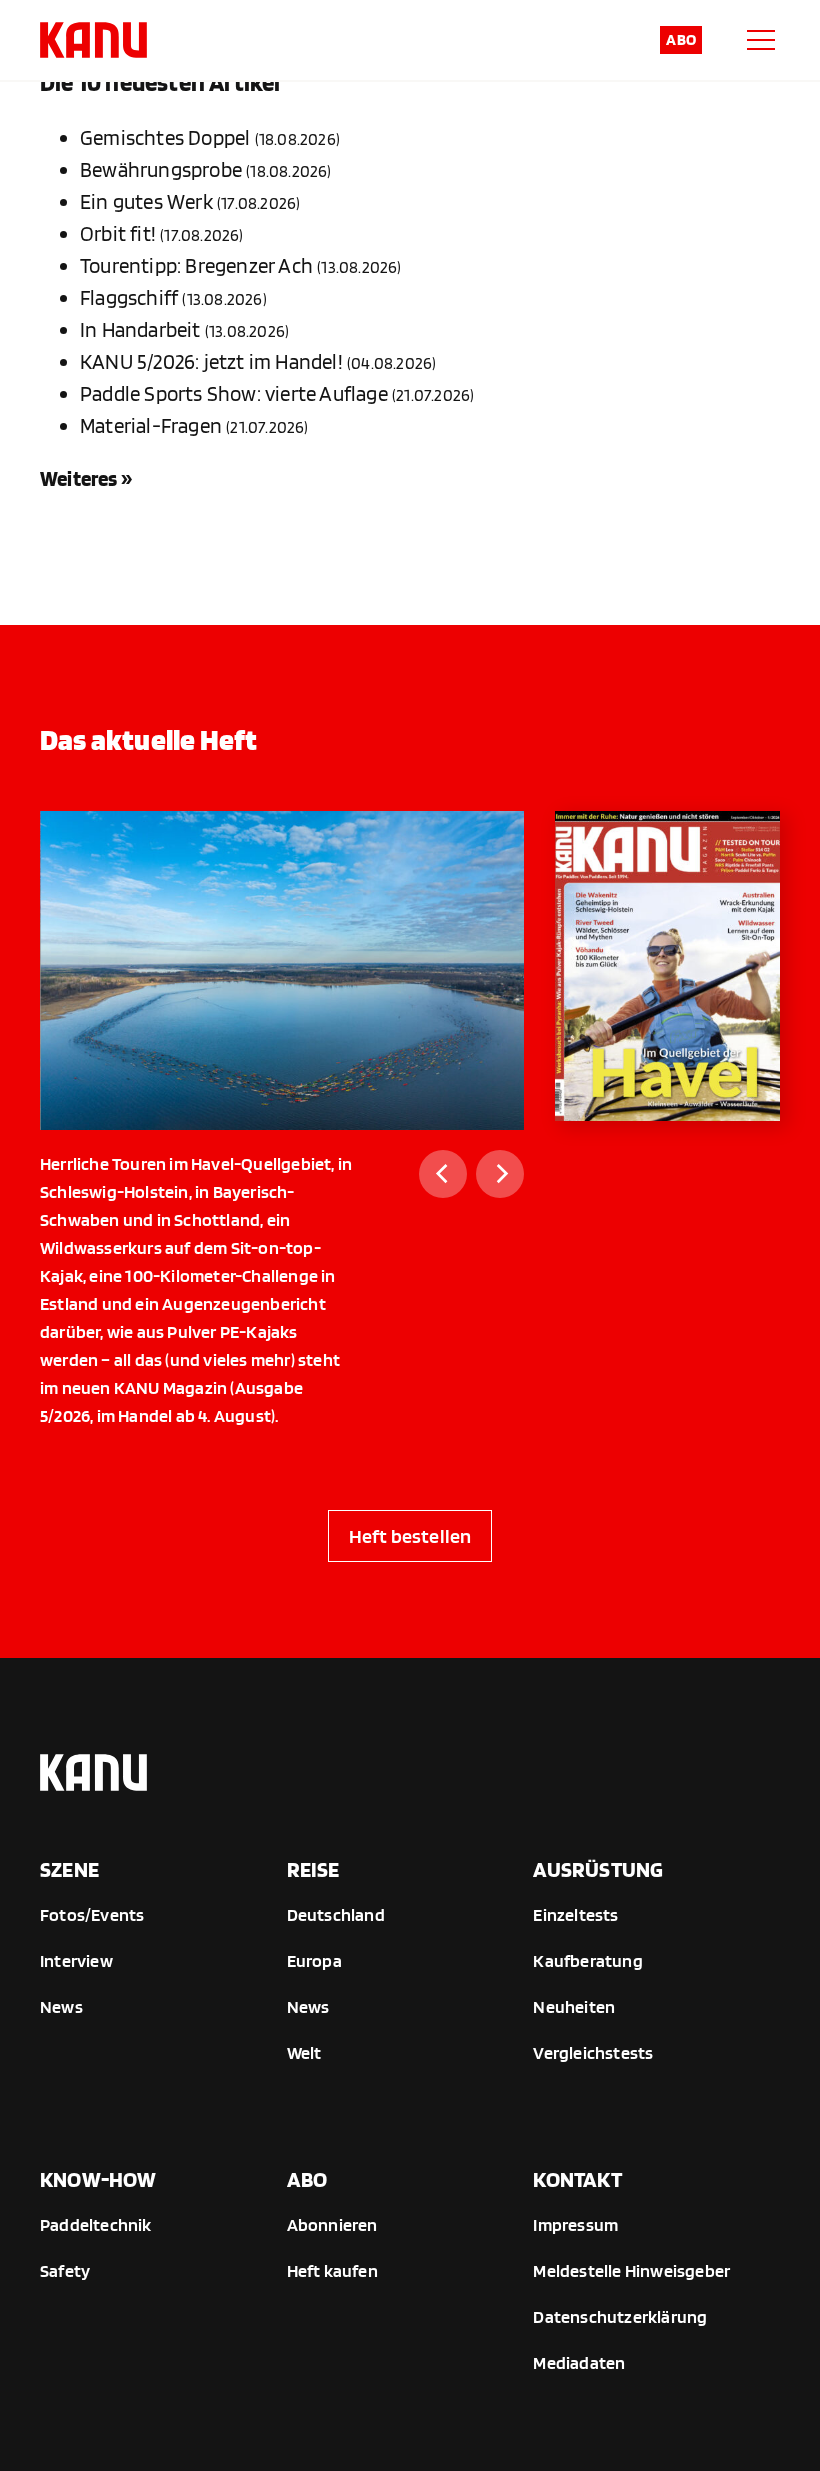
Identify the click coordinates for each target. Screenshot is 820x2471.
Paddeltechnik (96, 2224)
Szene (69, 1869)
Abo (681, 39)
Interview (76, 1960)
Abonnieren (332, 2224)
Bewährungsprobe (161, 169)
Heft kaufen (332, 2270)
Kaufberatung (587, 1960)
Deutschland (336, 1914)
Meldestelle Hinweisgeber (631, 2270)
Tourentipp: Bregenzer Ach (196, 265)
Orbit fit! (118, 233)
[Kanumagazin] (93, 40)
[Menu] (761, 40)
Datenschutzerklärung (620, 2316)
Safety (65, 2270)
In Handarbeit (140, 329)
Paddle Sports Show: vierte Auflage (234, 393)
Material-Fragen (151, 425)
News (61, 2006)
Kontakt (577, 2179)
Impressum (575, 2224)
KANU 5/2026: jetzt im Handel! (211, 361)
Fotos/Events (92, 1914)
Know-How (98, 2179)
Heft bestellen (410, 1536)
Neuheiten (574, 2006)
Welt (304, 2052)
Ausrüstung (598, 1869)
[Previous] (443, 1174)
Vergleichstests (593, 2052)
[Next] (500, 1174)
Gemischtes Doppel (165, 137)
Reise (313, 1869)
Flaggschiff (129, 297)
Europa (314, 1960)
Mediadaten (579, 2362)
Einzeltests (575, 1914)
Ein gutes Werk (146, 201)
